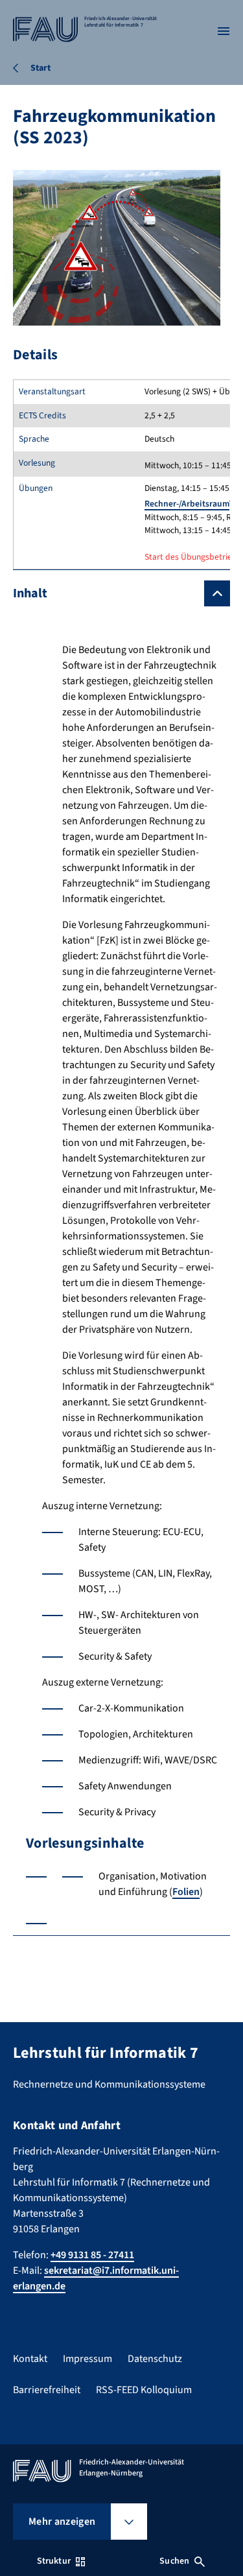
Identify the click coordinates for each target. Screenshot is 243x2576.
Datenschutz (155, 2359)
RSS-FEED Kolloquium (144, 2390)
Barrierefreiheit (47, 2390)
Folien (186, 1892)
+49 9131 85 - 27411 (92, 2255)
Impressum (87, 2359)
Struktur (54, 2561)
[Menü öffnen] (224, 31)
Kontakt (30, 2359)
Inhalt (30, 593)
